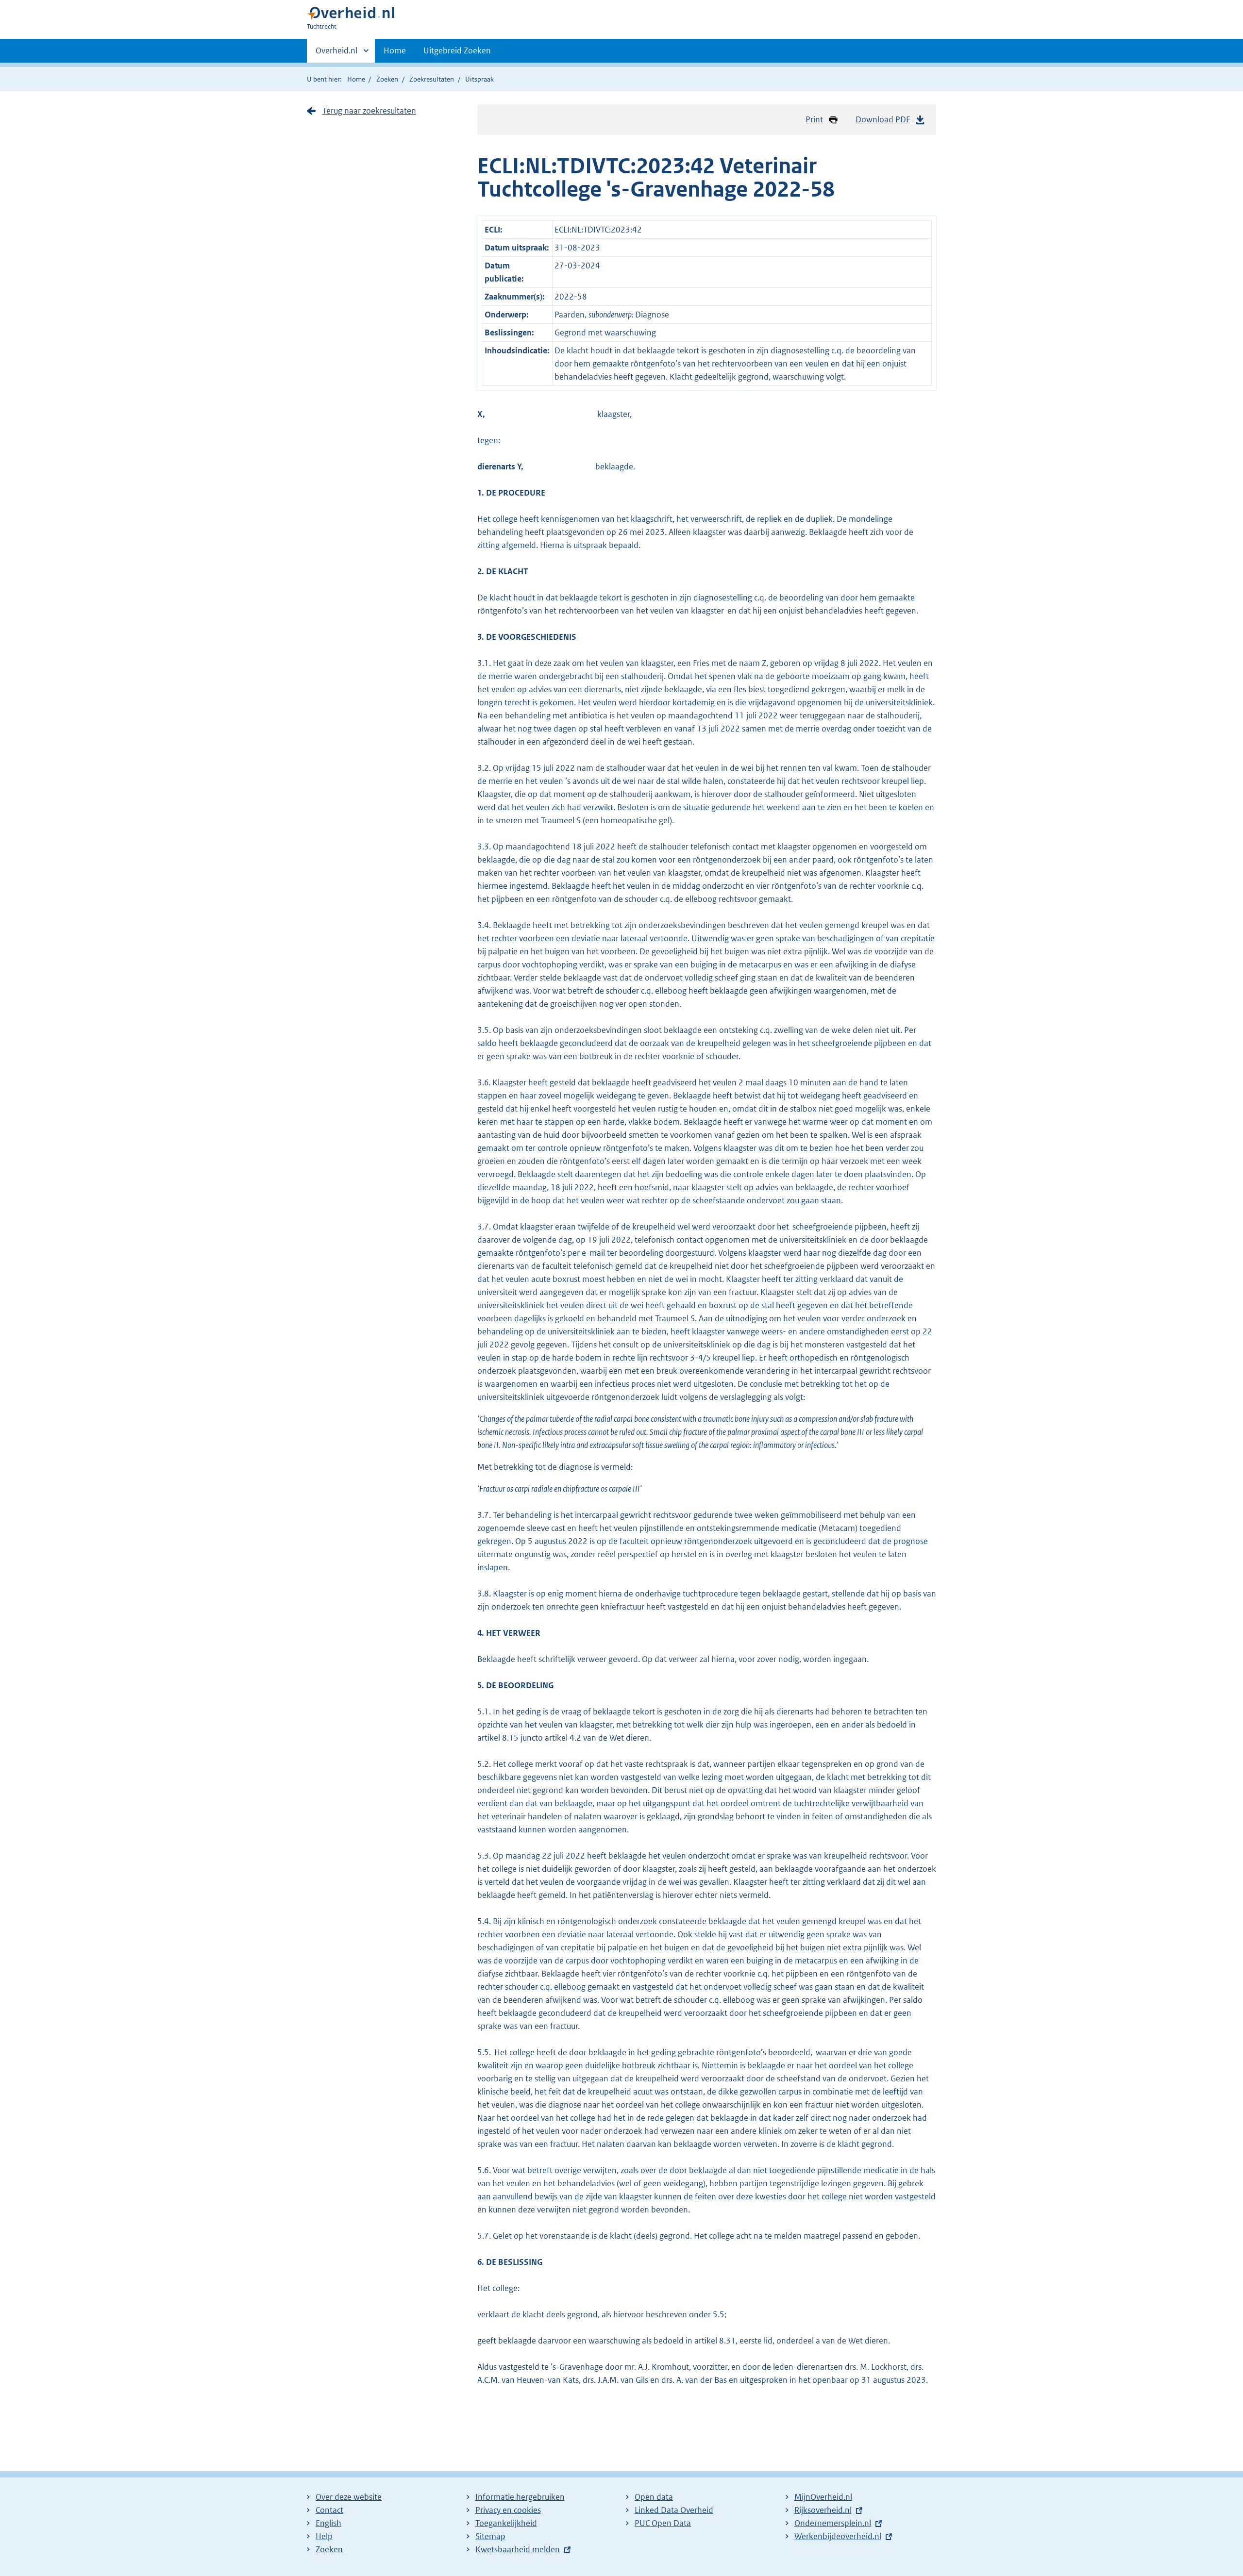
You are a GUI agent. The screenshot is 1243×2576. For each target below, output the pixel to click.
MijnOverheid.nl (823, 2497)
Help (324, 2536)
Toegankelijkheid (506, 2523)
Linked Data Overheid (674, 2510)
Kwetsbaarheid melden (518, 2549)
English (328, 2523)
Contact (329, 2510)
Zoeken (387, 79)
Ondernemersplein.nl (833, 2523)
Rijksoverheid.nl (823, 2510)
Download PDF (883, 119)
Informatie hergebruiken (520, 2497)
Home (395, 50)
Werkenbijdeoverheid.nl (838, 2536)
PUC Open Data (663, 2523)
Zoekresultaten (432, 79)
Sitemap (490, 2536)
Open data (654, 2497)
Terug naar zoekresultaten (369, 111)
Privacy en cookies (508, 2510)
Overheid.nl (336, 54)
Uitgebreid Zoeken (457, 50)
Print (814, 119)
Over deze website (349, 2497)
